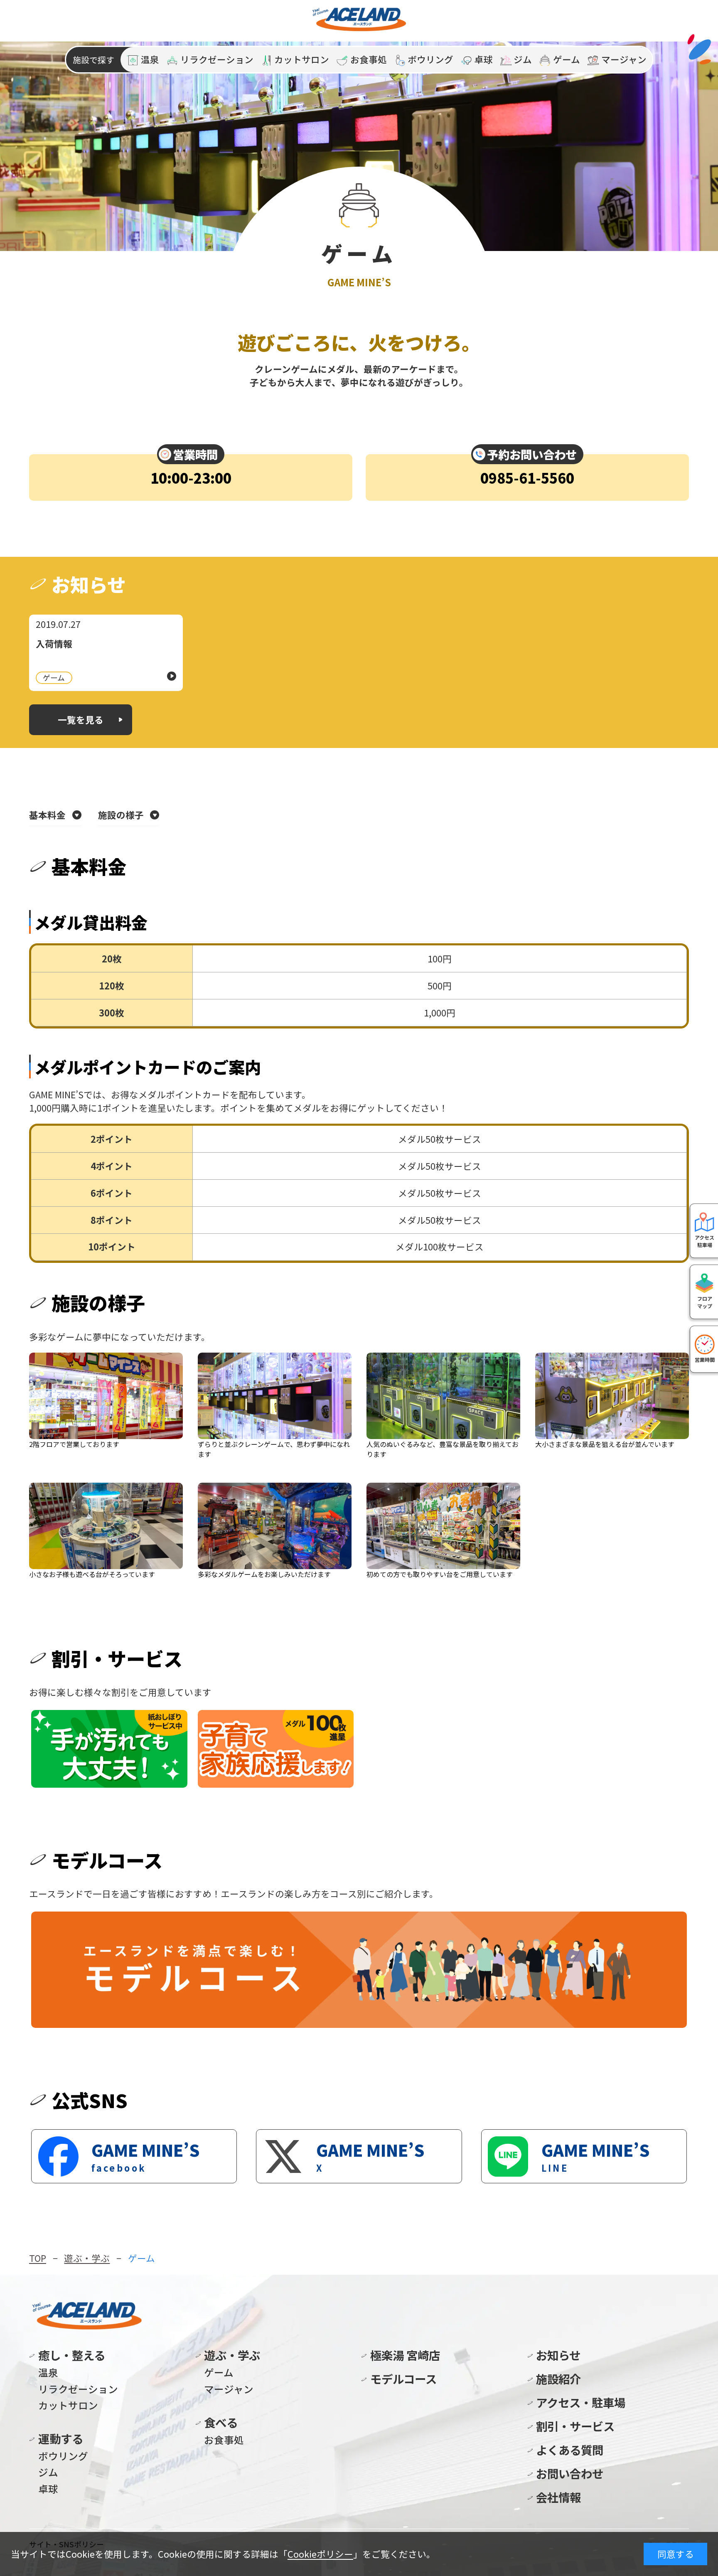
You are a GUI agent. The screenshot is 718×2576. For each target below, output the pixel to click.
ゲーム (219, 2372)
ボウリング (63, 2456)
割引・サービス (575, 2426)
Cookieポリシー (320, 2554)
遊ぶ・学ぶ (87, 2258)
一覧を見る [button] (81, 720)
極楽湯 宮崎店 (405, 2355)
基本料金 (47, 815)
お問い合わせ (570, 2473)
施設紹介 (558, 2379)
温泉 (48, 2372)
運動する (61, 2438)
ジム (48, 2472)
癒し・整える (72, 2355)
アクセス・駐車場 (581, 2402)
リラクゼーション (78, 2389)
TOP (38, 2258)
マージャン (229, 2389)
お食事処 (224, 2440)
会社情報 (558, 2497)
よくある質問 (570, 2450)
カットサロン (68, 2405)
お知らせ (558, 2355)
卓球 (48, 2489)
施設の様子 (121, 815)
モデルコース (403, 2379)
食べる (221, 2422)
